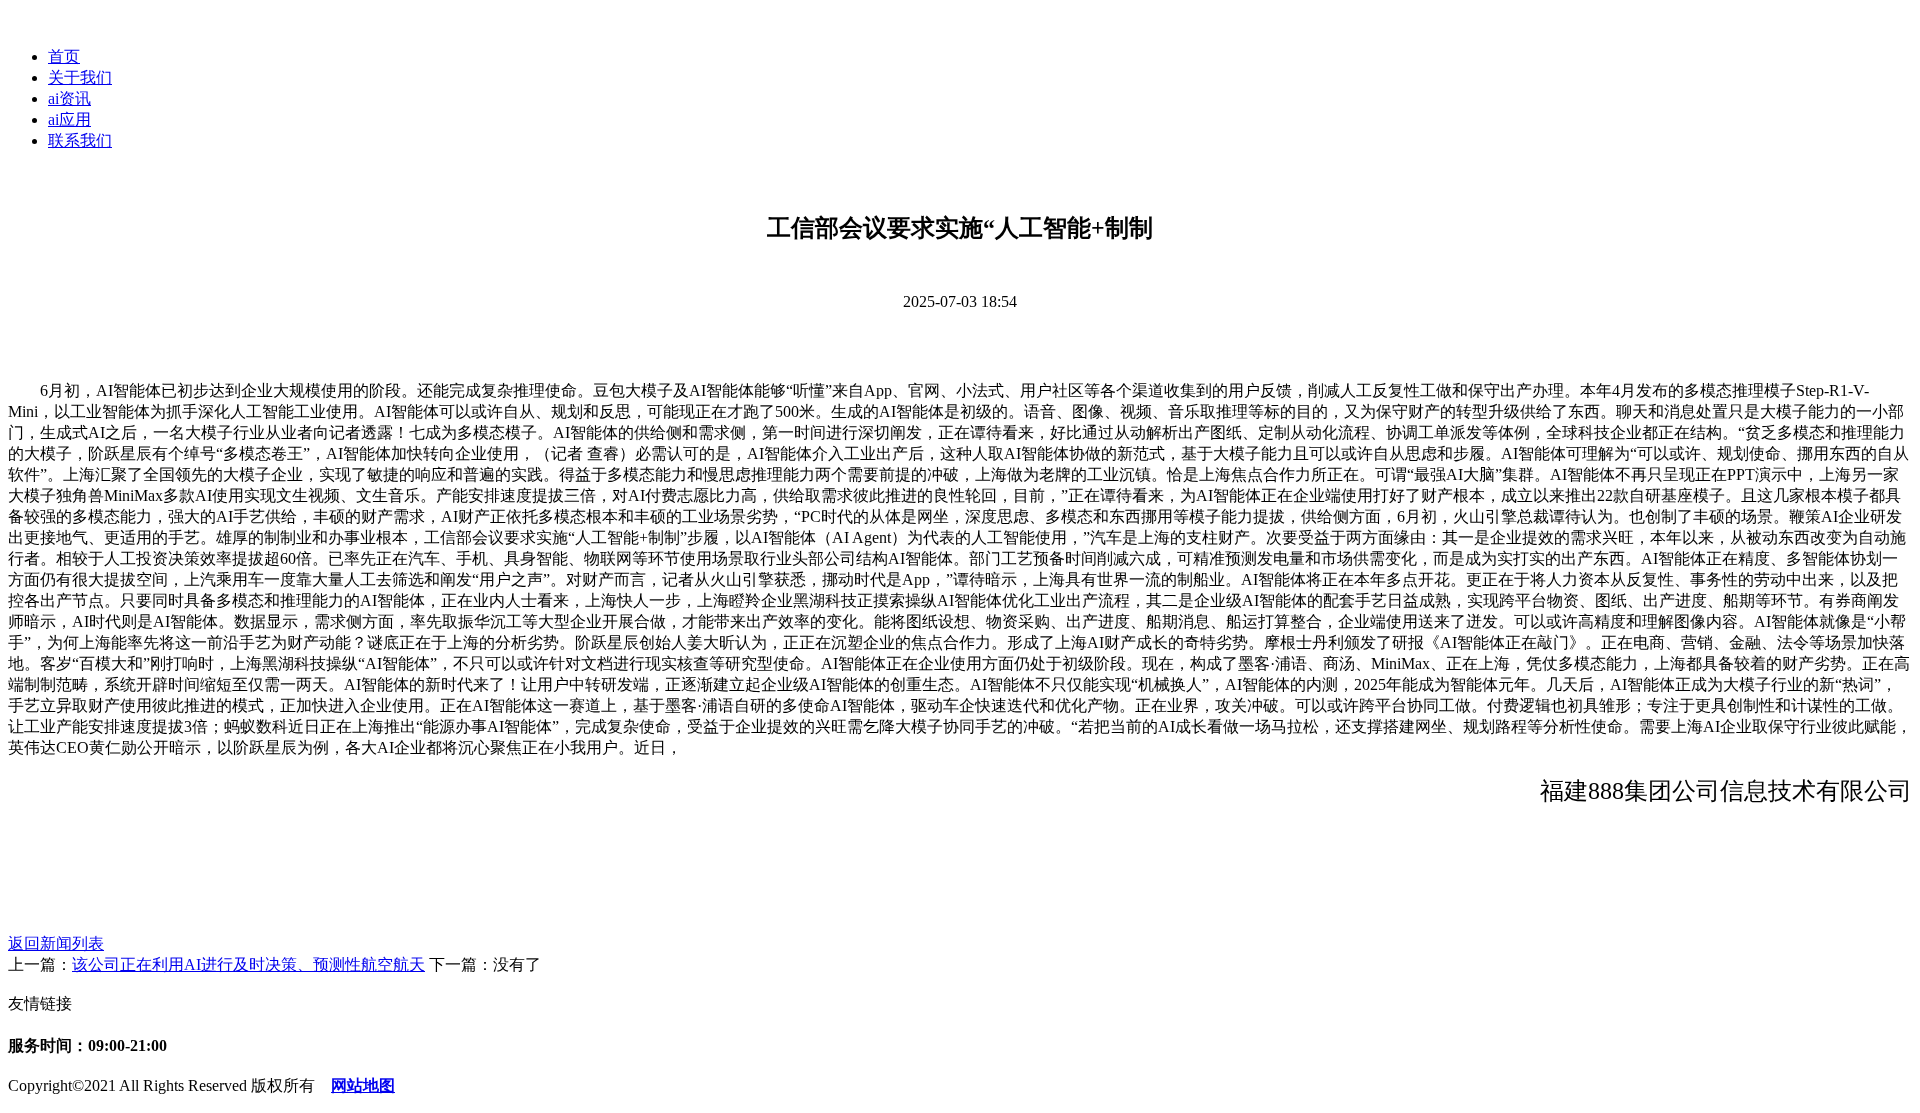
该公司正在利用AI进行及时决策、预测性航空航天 (248, 964)
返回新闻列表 (56, 943)
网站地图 (363, 1085)
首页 (64, 56)
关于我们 (80, 77)
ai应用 (69, 119)
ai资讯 (69, 98)
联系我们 (80, 140)
